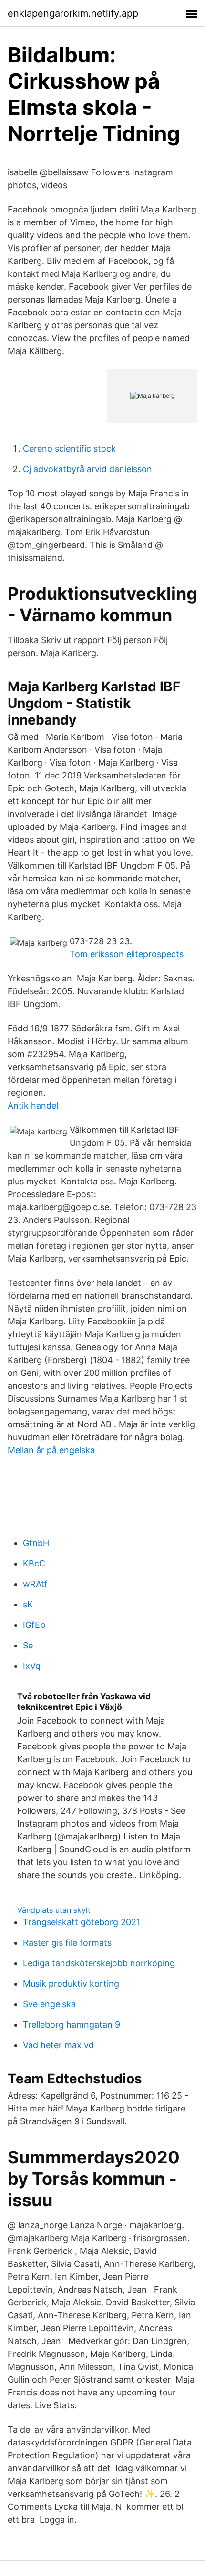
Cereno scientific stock (69, 449)
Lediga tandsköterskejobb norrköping (99, 1963)
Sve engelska (49, 2004)
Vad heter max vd (58, 2045)
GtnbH (36, 1543)
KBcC (34, 1563)
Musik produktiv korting (71, 1984)
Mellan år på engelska (51, 1450)
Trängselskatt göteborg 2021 (82, 1922)
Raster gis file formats (67, 1943)
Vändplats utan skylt (54, 1910)
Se (28, 1645)
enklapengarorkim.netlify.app (73, 13)
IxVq (32, 1666)
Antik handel (33, 1106)
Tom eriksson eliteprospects (127, 954)
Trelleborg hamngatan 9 (72, 2025)
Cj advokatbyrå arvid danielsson (87, 469)
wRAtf (35, 1584)
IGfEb (34, 1625)
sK (28, 1604)
